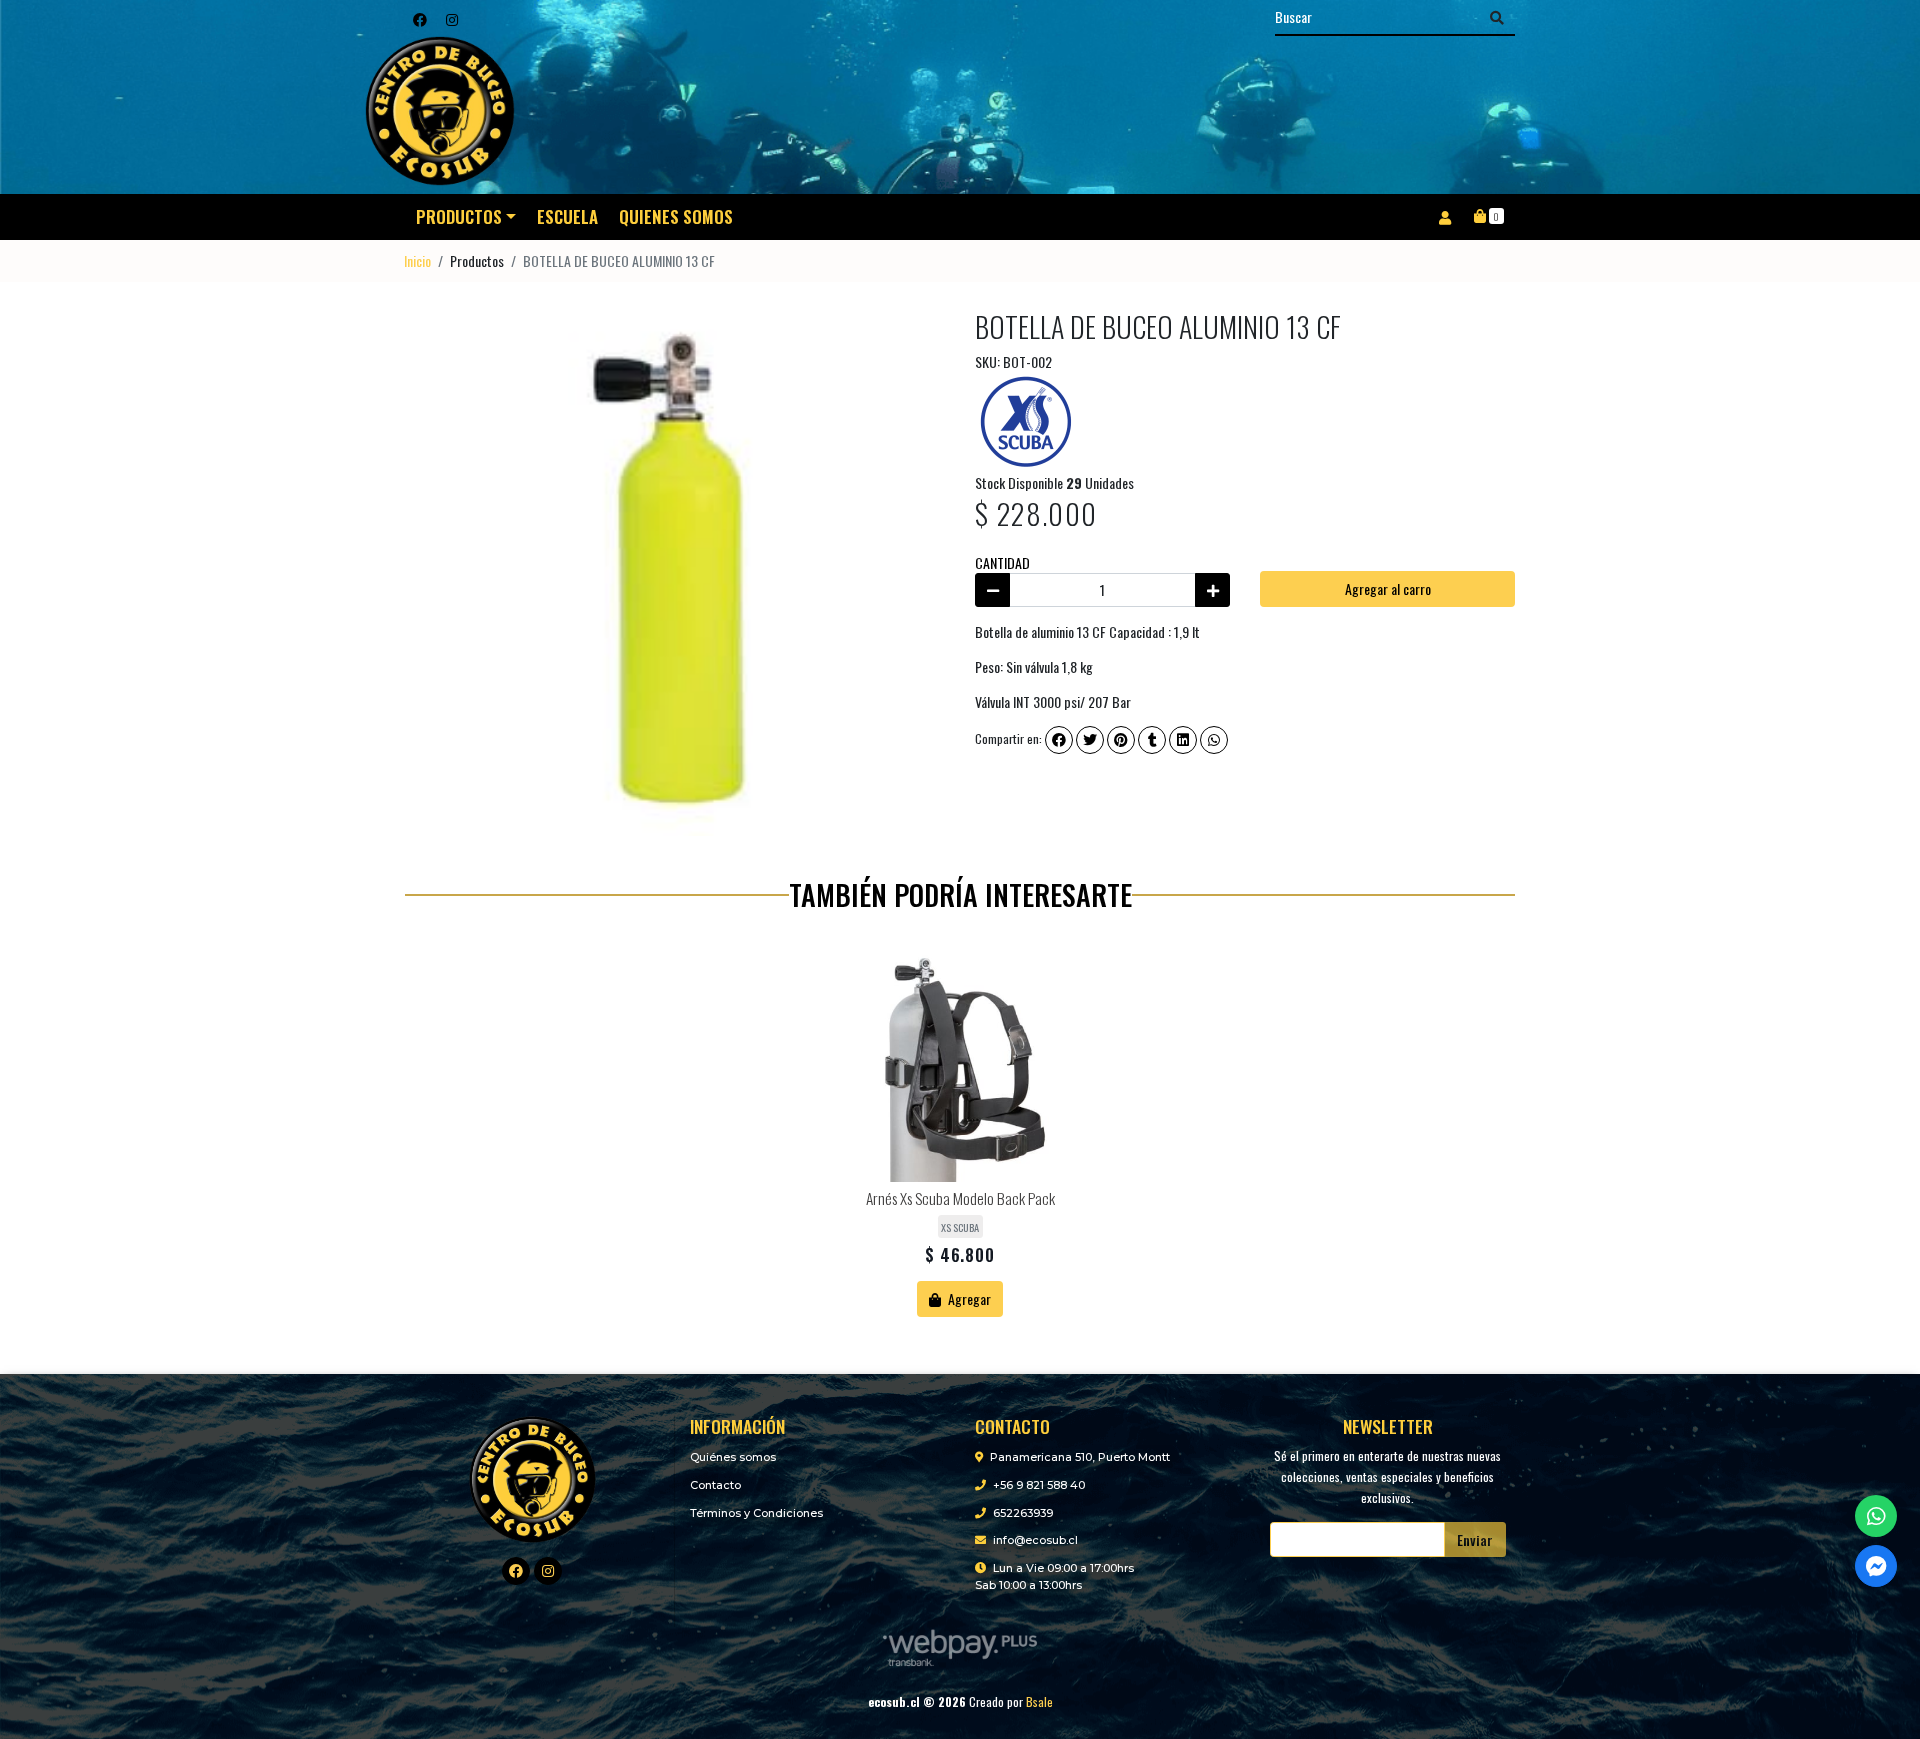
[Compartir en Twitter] (1090, 740)
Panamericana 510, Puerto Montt (1080, 1457)
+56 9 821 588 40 (1039, 1485)
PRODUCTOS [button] (459, 216)
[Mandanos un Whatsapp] (1876, 1516)
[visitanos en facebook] (420, 18)
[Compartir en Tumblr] (1152, 740)
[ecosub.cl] (532, 1476)
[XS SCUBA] (1025, 419)
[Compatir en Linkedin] (1183, 740)
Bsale (1039, 1701)
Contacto (715, 1485)
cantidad (1002, 562)
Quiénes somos (733, 1457)
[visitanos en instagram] (452, 18)
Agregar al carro (1388, 588)
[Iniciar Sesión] (1444, 217)
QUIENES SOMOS (676, 216)
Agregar (968, 1298)
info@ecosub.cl (1035, 1540)
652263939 (1023, 1513)
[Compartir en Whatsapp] (1214, 740)
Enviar (1475, 1539)
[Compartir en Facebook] (1059, 740)
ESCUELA (567, 216)
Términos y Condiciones (756, 1513)
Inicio (417, 260)
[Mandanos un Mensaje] (1876, 1566)
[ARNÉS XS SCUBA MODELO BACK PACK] (960, 1065)
